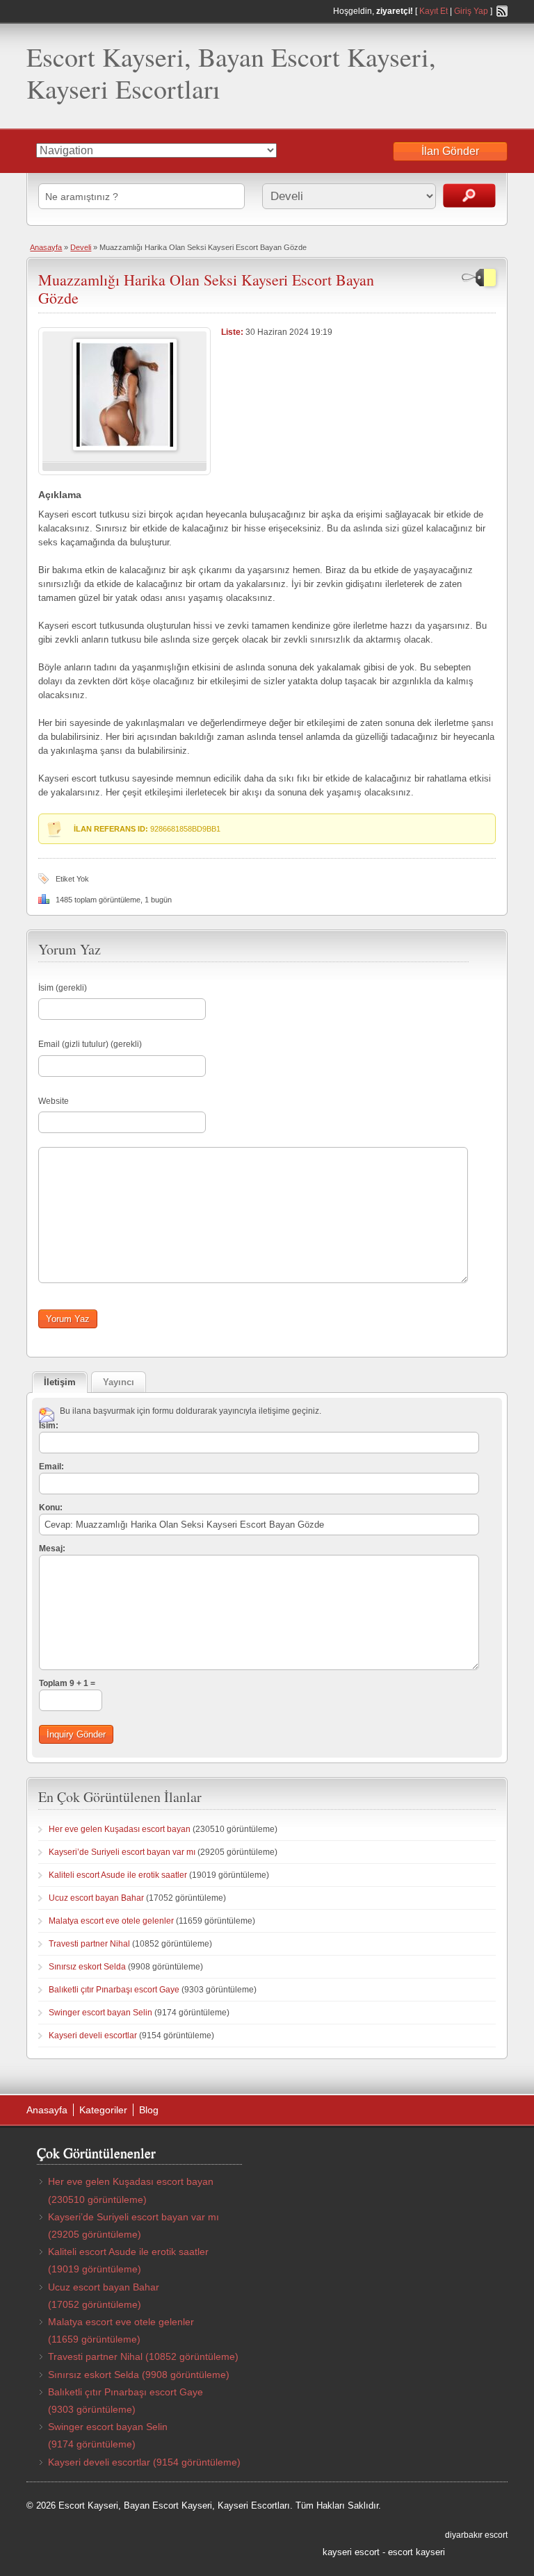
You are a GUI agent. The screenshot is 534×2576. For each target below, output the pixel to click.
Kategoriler (103, 2110)
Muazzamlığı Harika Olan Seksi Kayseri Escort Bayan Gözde (206, 289)
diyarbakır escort (476, 2535)
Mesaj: (52, 1549)
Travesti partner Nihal (89, 1944)
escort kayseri (416, 2552)
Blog (149, 2110)
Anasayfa (46, 247)
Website (54, 1101)
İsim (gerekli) (63, 988)
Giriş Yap (471, 11)
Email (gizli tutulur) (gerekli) (90, 1044)
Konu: (51, 1508)
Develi (81, 247)
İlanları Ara (469, 196)
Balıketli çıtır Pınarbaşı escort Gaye (114, 1990)
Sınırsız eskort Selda (87, 1967)
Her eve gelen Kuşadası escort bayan (120, 1829)
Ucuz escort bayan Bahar (96, 1898)
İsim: (49, 1426)
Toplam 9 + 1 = (67, 1683)
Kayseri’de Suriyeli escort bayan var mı (122, 1852)
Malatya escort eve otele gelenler (111, 1921)
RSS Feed (502, 11)
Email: (51, 1467)
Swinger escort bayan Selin (100, 2013)
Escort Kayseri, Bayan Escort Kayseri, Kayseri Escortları (231, 73)
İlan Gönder (450, 151)
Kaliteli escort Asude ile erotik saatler (118, 1875)
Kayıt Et (434, 11)
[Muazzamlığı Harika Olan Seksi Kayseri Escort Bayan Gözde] (125, 448)
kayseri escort (351, 2552)
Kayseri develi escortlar (93, 2036)
